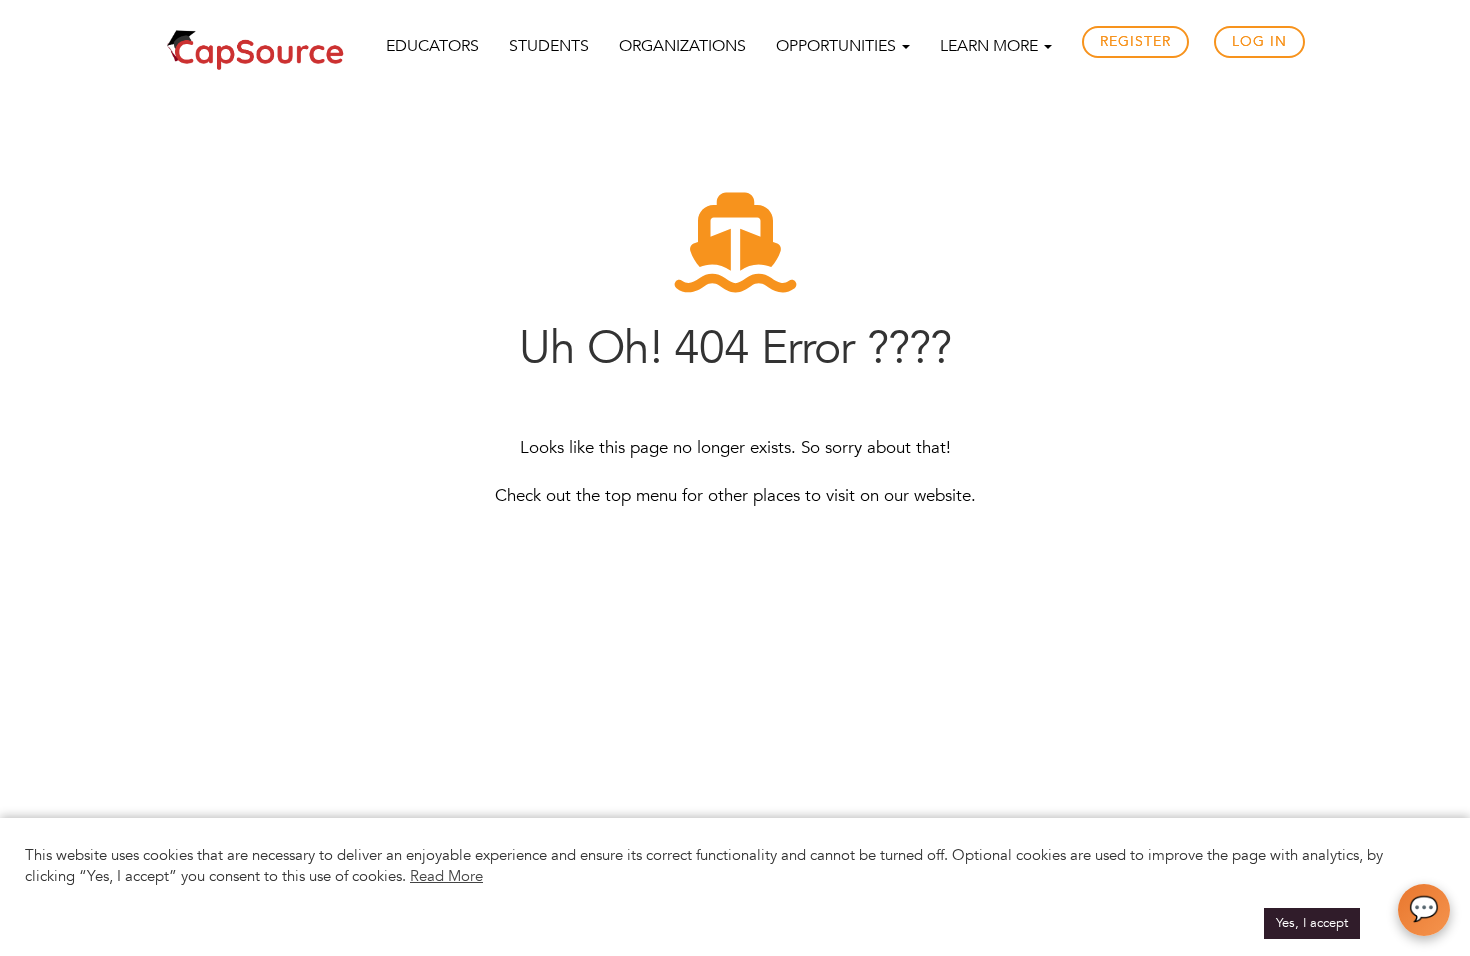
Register (1135, 41)
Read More (446, 876)
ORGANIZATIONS (682, 46)
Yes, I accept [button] (1312, 923)
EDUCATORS (432, 46)
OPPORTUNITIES (838, 46)
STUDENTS (549, 46)
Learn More (991, 46)
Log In (1259, 41)
